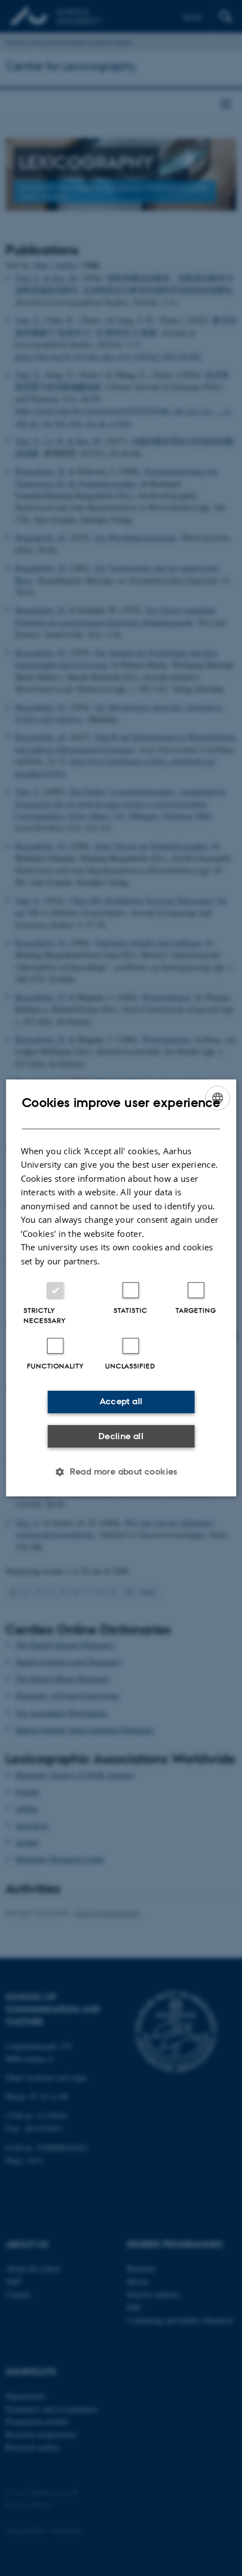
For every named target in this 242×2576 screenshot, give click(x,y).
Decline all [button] (121, 1436)
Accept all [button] (121, 1401)
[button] (121, 1472)
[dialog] (121, 1288)
